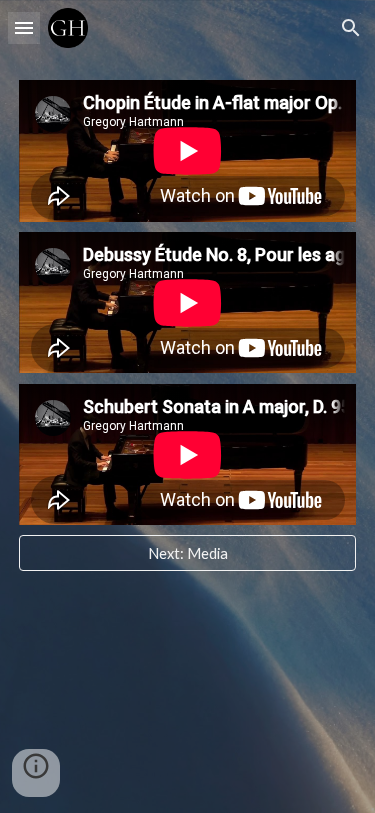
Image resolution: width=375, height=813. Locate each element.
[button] (24, 27)
